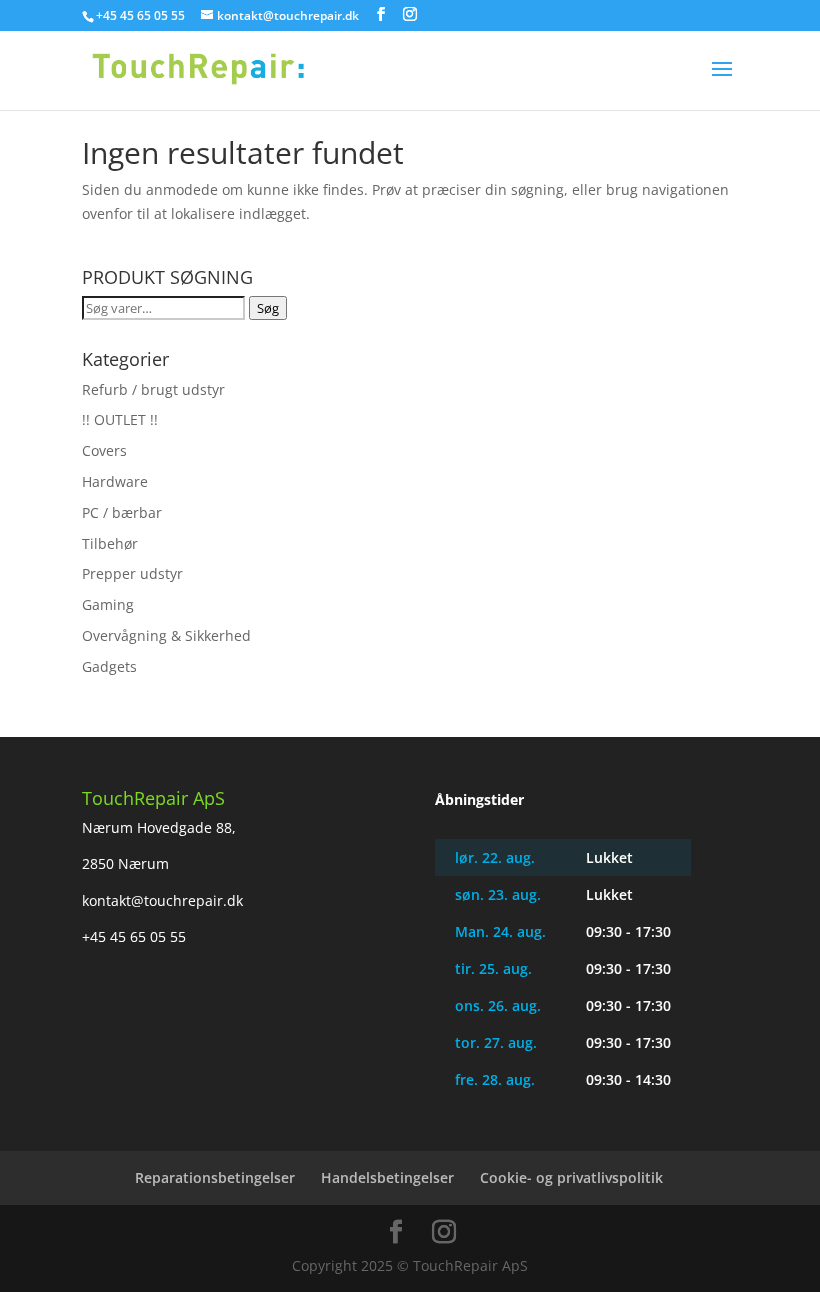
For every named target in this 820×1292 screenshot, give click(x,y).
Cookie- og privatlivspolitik (571, 1177)
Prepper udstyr (132, 573)
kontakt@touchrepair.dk (162, 900)
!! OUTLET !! (120, 419)
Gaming (108, 604)
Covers (104, 450)
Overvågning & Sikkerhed (166, 635)
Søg (268, 308)
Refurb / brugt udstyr (153, 389)
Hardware (115, 481)
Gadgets (109, 666)
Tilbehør (110, 543)
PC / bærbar (122, 512)
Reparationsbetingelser (215, 1177)
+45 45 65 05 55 (134, 936)
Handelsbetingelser (387, 1177)
